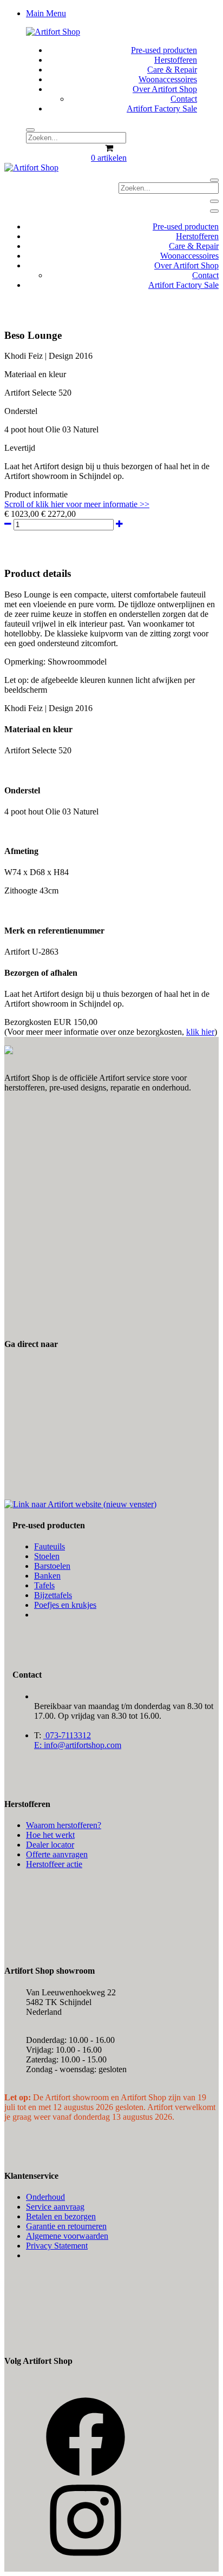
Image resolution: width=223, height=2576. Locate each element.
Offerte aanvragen (57, 1854)
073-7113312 (67, 1735)
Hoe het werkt (50, 1835)
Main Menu (46, 13)
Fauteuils (50, 1546)
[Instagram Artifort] (86, 2558)
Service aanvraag (55, 2207)
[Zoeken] (30, 130)
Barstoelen (52, 1566)
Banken (47, 1576)
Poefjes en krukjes (65, 1605)
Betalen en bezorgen (61, 2216)
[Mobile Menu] (214, 201)
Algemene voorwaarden (67, 2236)
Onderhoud (45, 2197)
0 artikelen (109, 158)
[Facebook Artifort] (86, 2475)
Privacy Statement (57, 2246)
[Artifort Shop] (53, 32)
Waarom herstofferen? (64, 1825)
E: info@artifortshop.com (78, 1745)
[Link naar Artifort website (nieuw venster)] (80, 1504)
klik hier (200, 1032)
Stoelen (47, 1556)
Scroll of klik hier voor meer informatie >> (77, 504)
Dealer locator (50, 1845)
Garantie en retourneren (66, 2226)
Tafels (44, 1585)
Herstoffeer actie (54, 1864)
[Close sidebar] (214, 211)
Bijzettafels (53, 1595)
